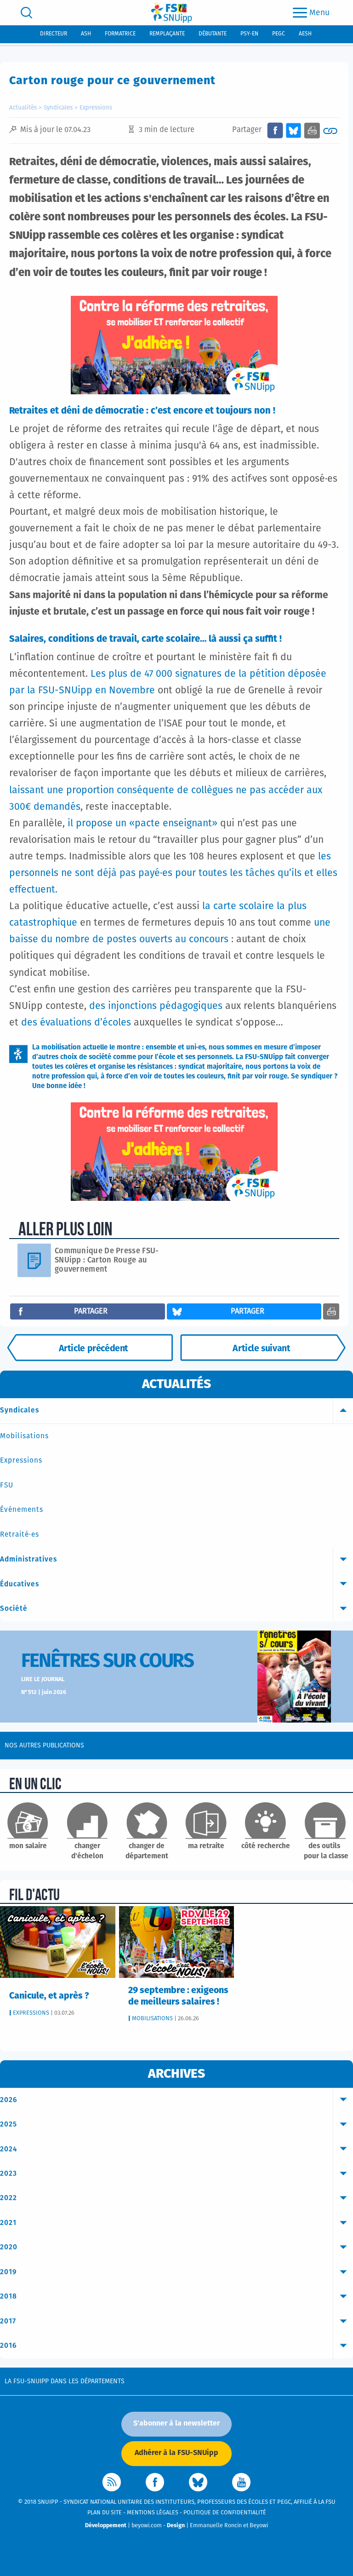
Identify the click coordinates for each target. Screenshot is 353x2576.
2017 (8, 2321)
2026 (9, 2100)
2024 (9, 2149)
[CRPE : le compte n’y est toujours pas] (90, 1348)
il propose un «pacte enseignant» (144, 824)
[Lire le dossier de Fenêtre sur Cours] (294, 1677)
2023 (9, 2174)
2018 (9, 2297)
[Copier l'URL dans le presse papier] (330, 130)
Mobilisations (24, 1436)
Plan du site (105, 2513)
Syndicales (58, 108)
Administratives (28, 1559)
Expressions (96, 108)
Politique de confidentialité (225, 2513)
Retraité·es (20, 1535)
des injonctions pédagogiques (156, 1006)
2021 (8, 2223)
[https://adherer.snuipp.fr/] (174, 345)
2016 (9, 2346)
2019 (9, 2272)
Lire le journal (43, 1680)
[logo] (171, 13)
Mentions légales (153, 2513)
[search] (26, 13)
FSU (7, 1485)
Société (14, 1609)
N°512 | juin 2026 (44, 1692)
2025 (9, 2124)
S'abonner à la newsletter (176, 2423)
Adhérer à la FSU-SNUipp (176, 2453)
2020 (9, 2247)
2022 (9, 2198)
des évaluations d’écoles (76, 1023)
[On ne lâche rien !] (263, 1348)
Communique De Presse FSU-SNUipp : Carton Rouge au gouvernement (107, 1260)
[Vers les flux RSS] (112, 2482)
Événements (22, 1510)
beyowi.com (147, 2526)
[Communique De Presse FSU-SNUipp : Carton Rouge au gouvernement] (38, 1260)
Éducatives (20, 1584)
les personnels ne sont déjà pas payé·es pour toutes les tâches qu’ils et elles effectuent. (173, 873)
